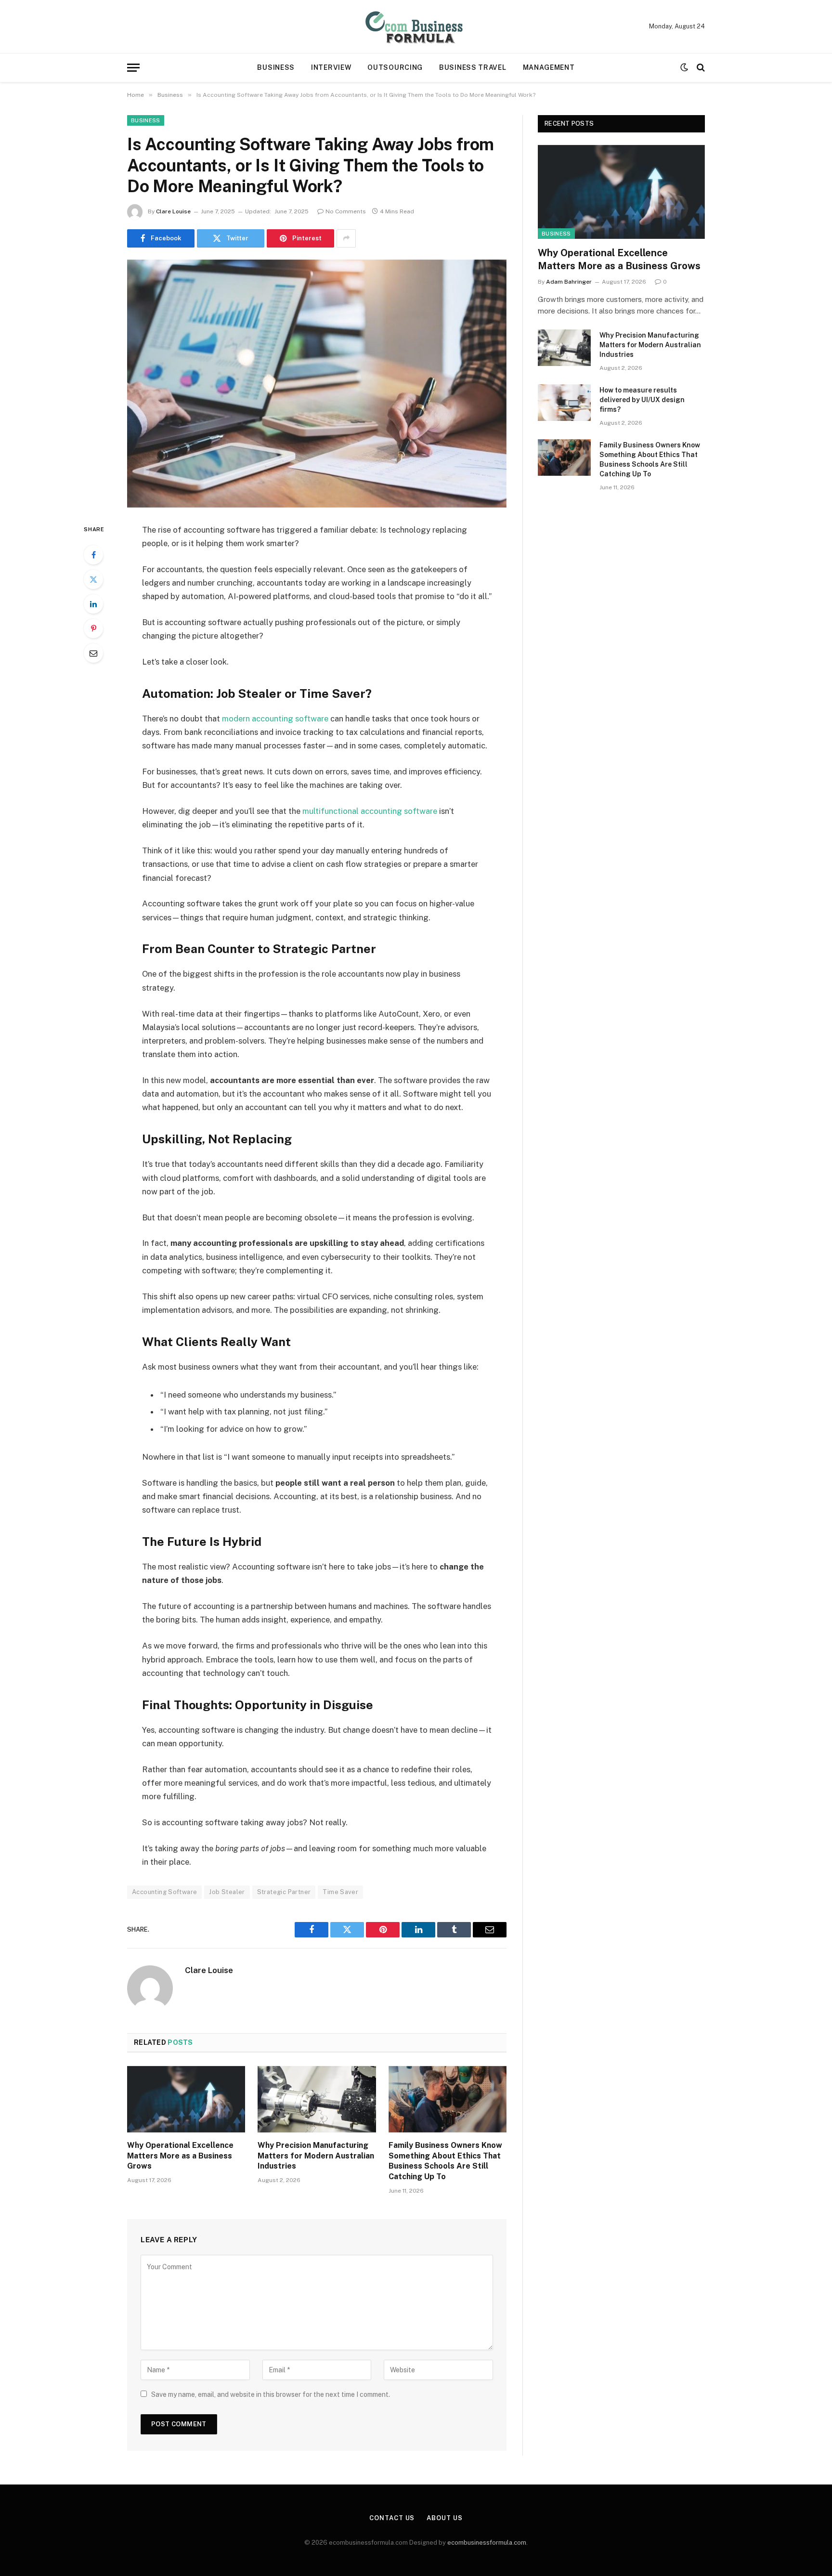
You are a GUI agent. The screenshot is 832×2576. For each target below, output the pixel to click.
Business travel (473, 67)
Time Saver (340, 1892)
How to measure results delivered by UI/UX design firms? (642, 400)
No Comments (346, 211)
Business (276, 67)
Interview (331, 67)
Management (549, 67)
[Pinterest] (93, 628)
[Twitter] (93, 579)
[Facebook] (93, 555)
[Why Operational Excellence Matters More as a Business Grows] (186, 2099)
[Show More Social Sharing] (346, 238)
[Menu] (133, 68)
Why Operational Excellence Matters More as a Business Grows (180, 2156)
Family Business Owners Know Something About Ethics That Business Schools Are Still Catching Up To (445, 2161)
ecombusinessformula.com (487, 2543)
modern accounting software (275, 719)
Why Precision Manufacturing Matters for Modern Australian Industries (316, 2156)
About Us (444, 2518)
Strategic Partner (284, 1892)
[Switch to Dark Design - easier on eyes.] (684, 67)
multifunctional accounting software (370, 811)
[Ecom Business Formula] (416, 26)
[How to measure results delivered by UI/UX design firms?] (564, 403)
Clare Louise (173, 211)
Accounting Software (164, 1892)
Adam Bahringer (569, 282)
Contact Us (392, 2518)
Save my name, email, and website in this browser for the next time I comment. (271, 2394)
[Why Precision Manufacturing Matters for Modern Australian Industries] (317, 2099)
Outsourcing (395, 67)
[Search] (700, 68)
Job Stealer (227, 1892)
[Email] (93, 653)
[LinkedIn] (93, 604)
